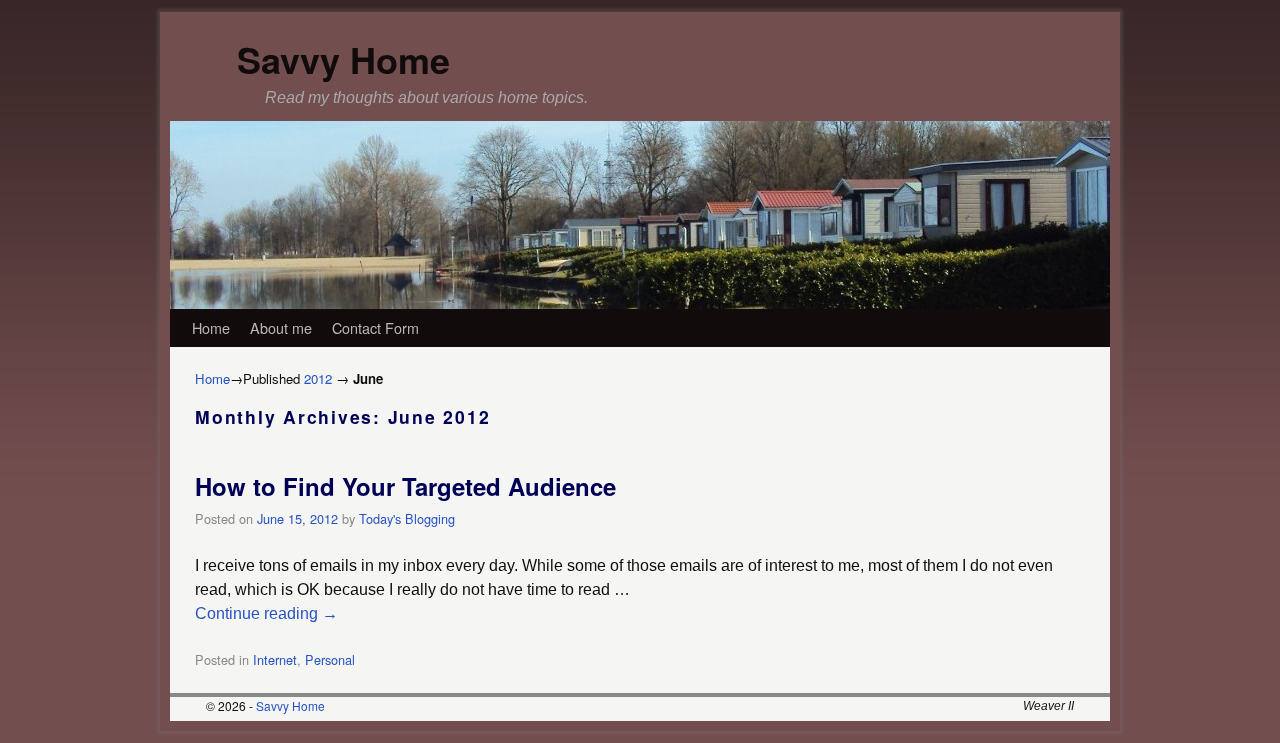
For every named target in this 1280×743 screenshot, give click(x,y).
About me (281, 327)
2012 (318, 378)
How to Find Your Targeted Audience (405, 486)
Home (211, 327)
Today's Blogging (407, 518)
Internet (275, 659)
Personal (330, 659)
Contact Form (375, 327)
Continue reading (266, 613)
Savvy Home (343, 59)
